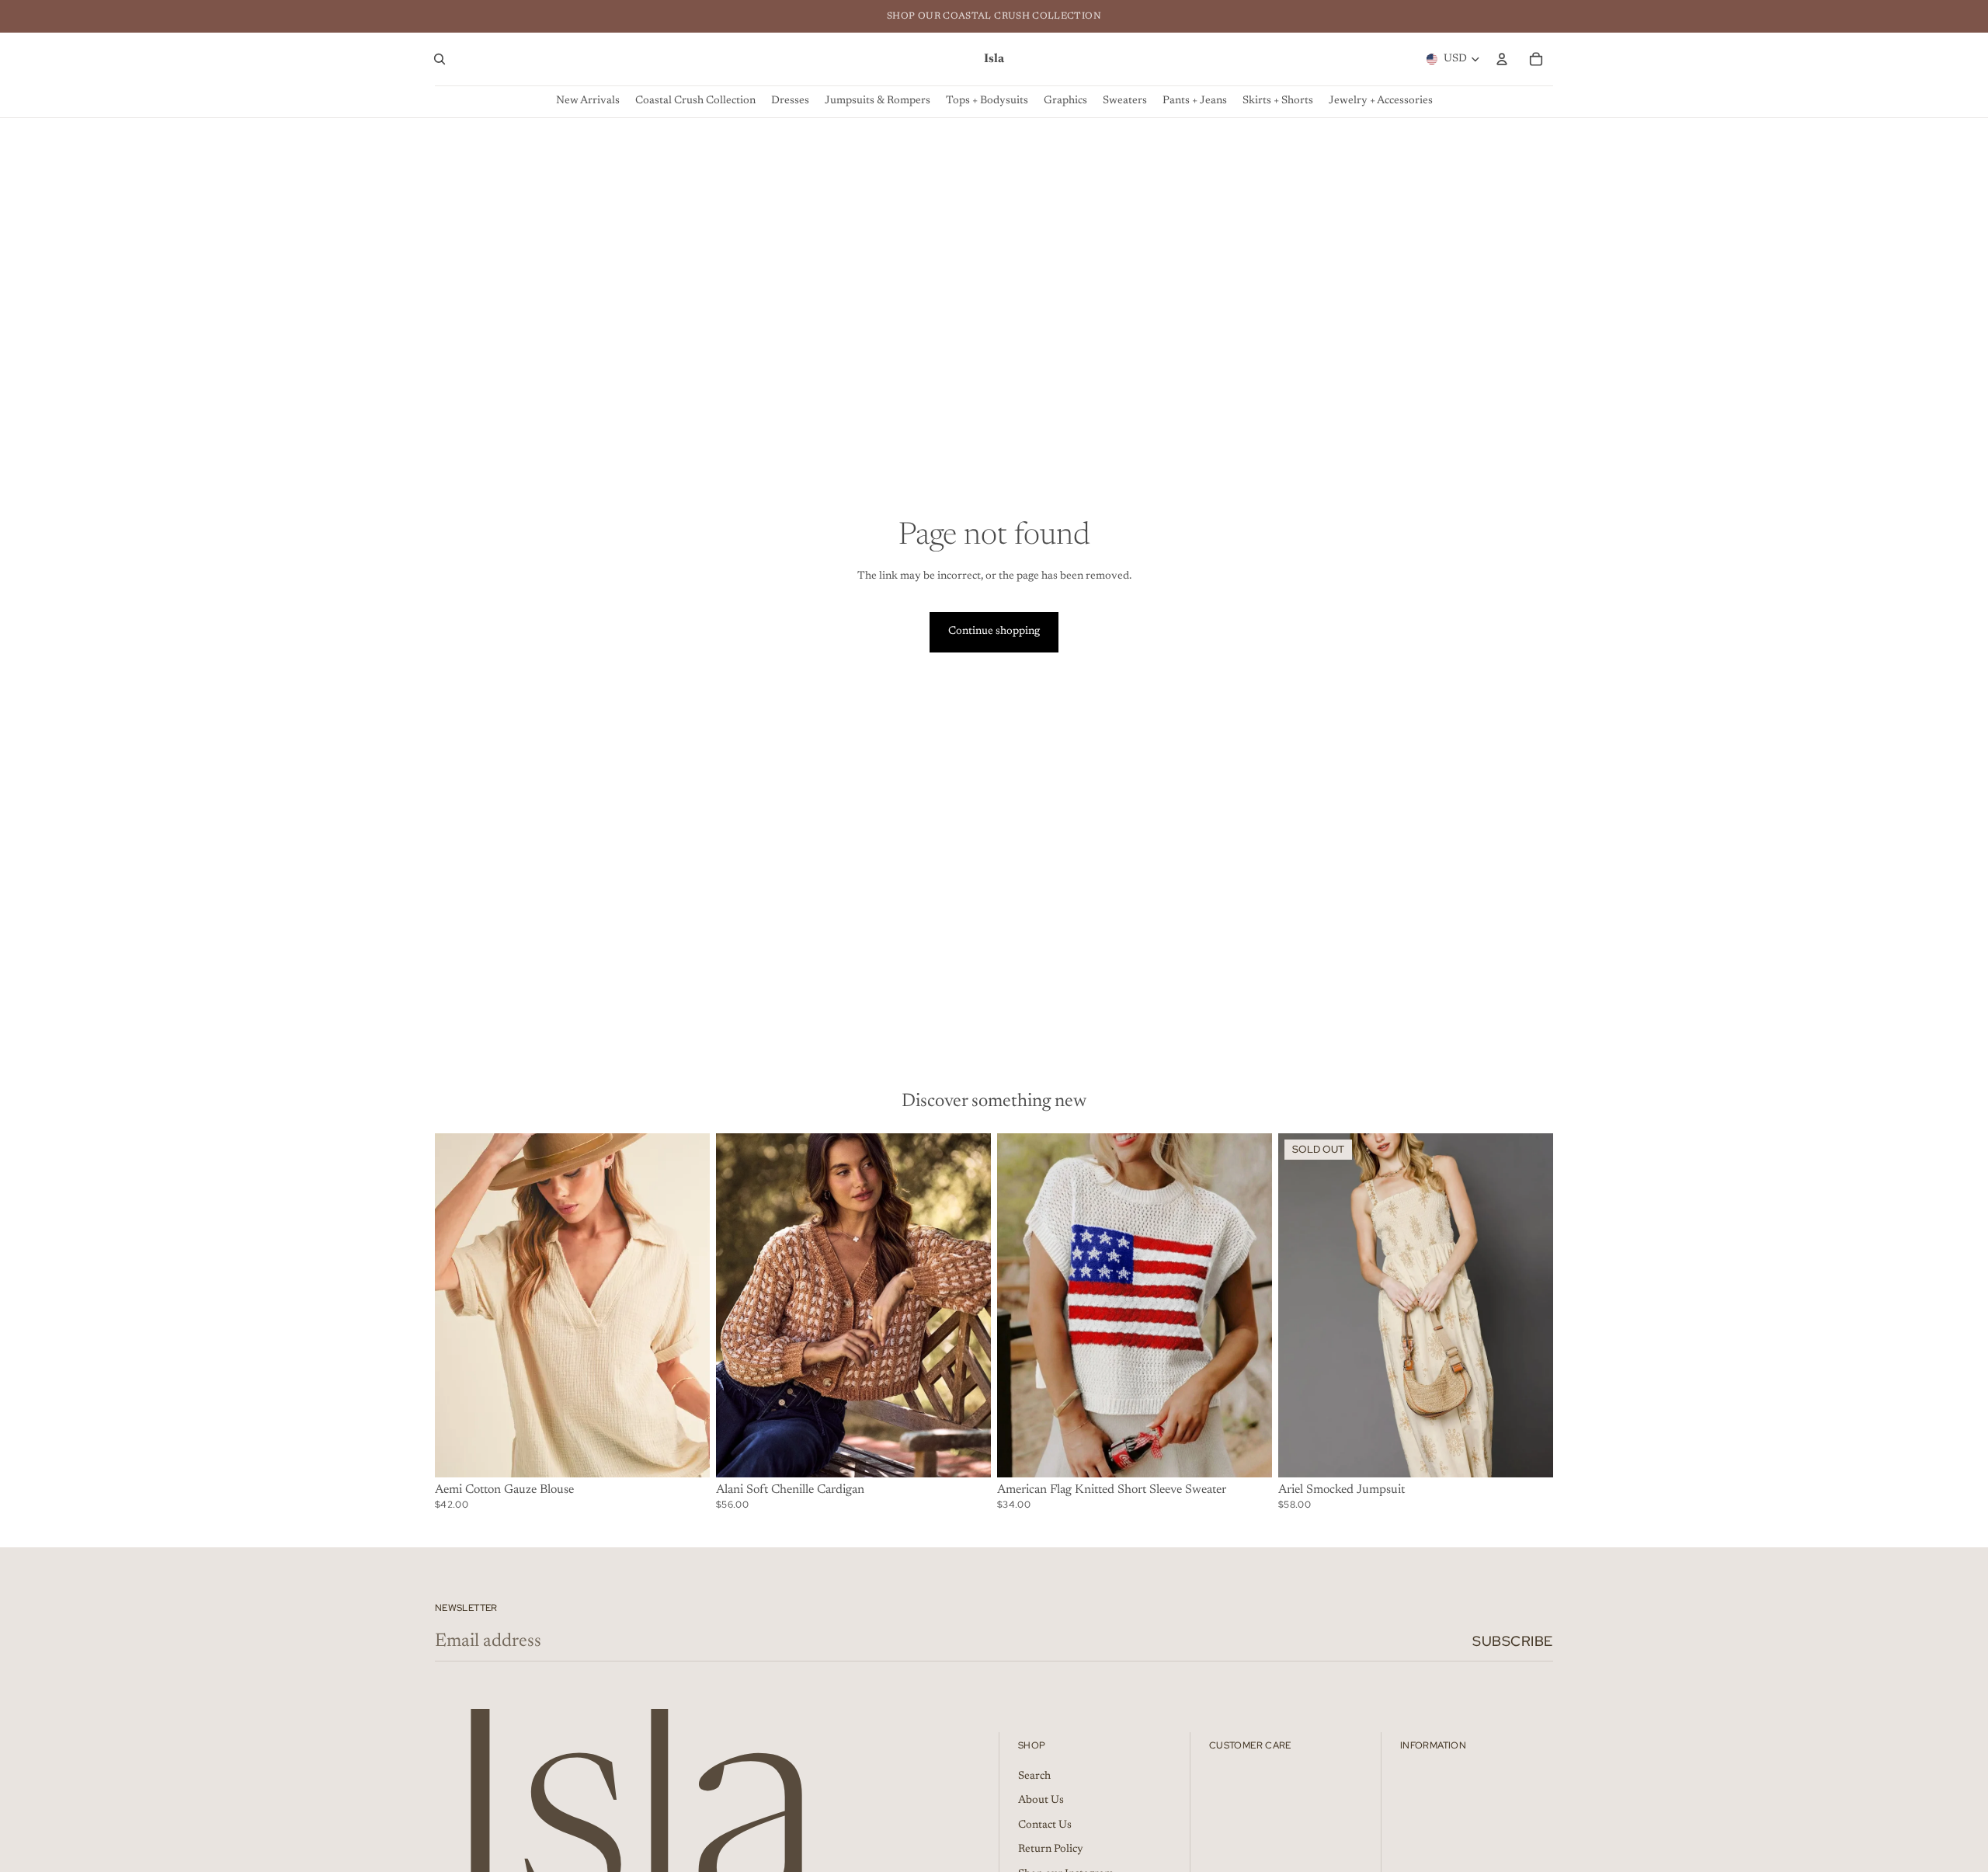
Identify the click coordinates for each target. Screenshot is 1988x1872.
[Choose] (686, 1453)
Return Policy (1051, 1850)
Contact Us (1045, 1825)
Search (1034, 1776)
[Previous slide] (458, 1305)
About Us (1041, 1801)
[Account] (1502, 59)
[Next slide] (686, 1305)
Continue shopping (994, 632)
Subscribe (1513, 1641)
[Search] (440, 59)
